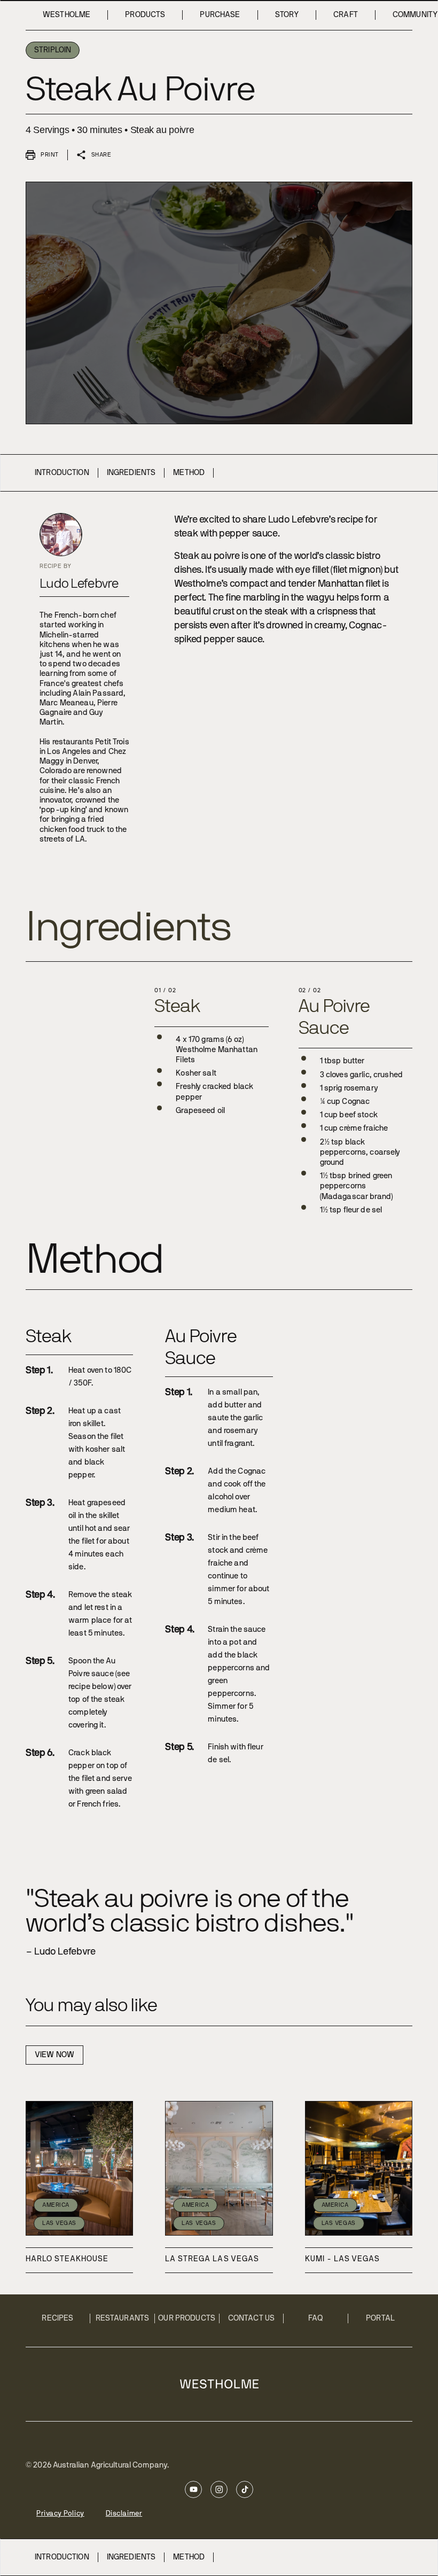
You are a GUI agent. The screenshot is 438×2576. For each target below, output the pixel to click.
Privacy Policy (60, 2514)
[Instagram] (219, 2489)
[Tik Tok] (245, 2489)
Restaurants (123, 2318)
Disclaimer (124, 2514)
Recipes (57, 2318)
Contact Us (251, 2318)
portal (380, 2318)
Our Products (187, 2318)
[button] (42, 155)
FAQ (316, 2318)
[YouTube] (193, 2489)
